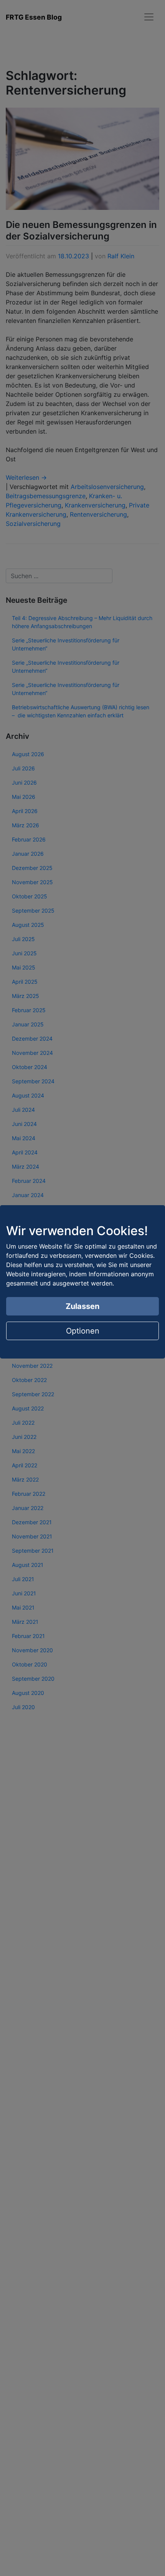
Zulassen (82, 1306)
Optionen (83, 1331)
